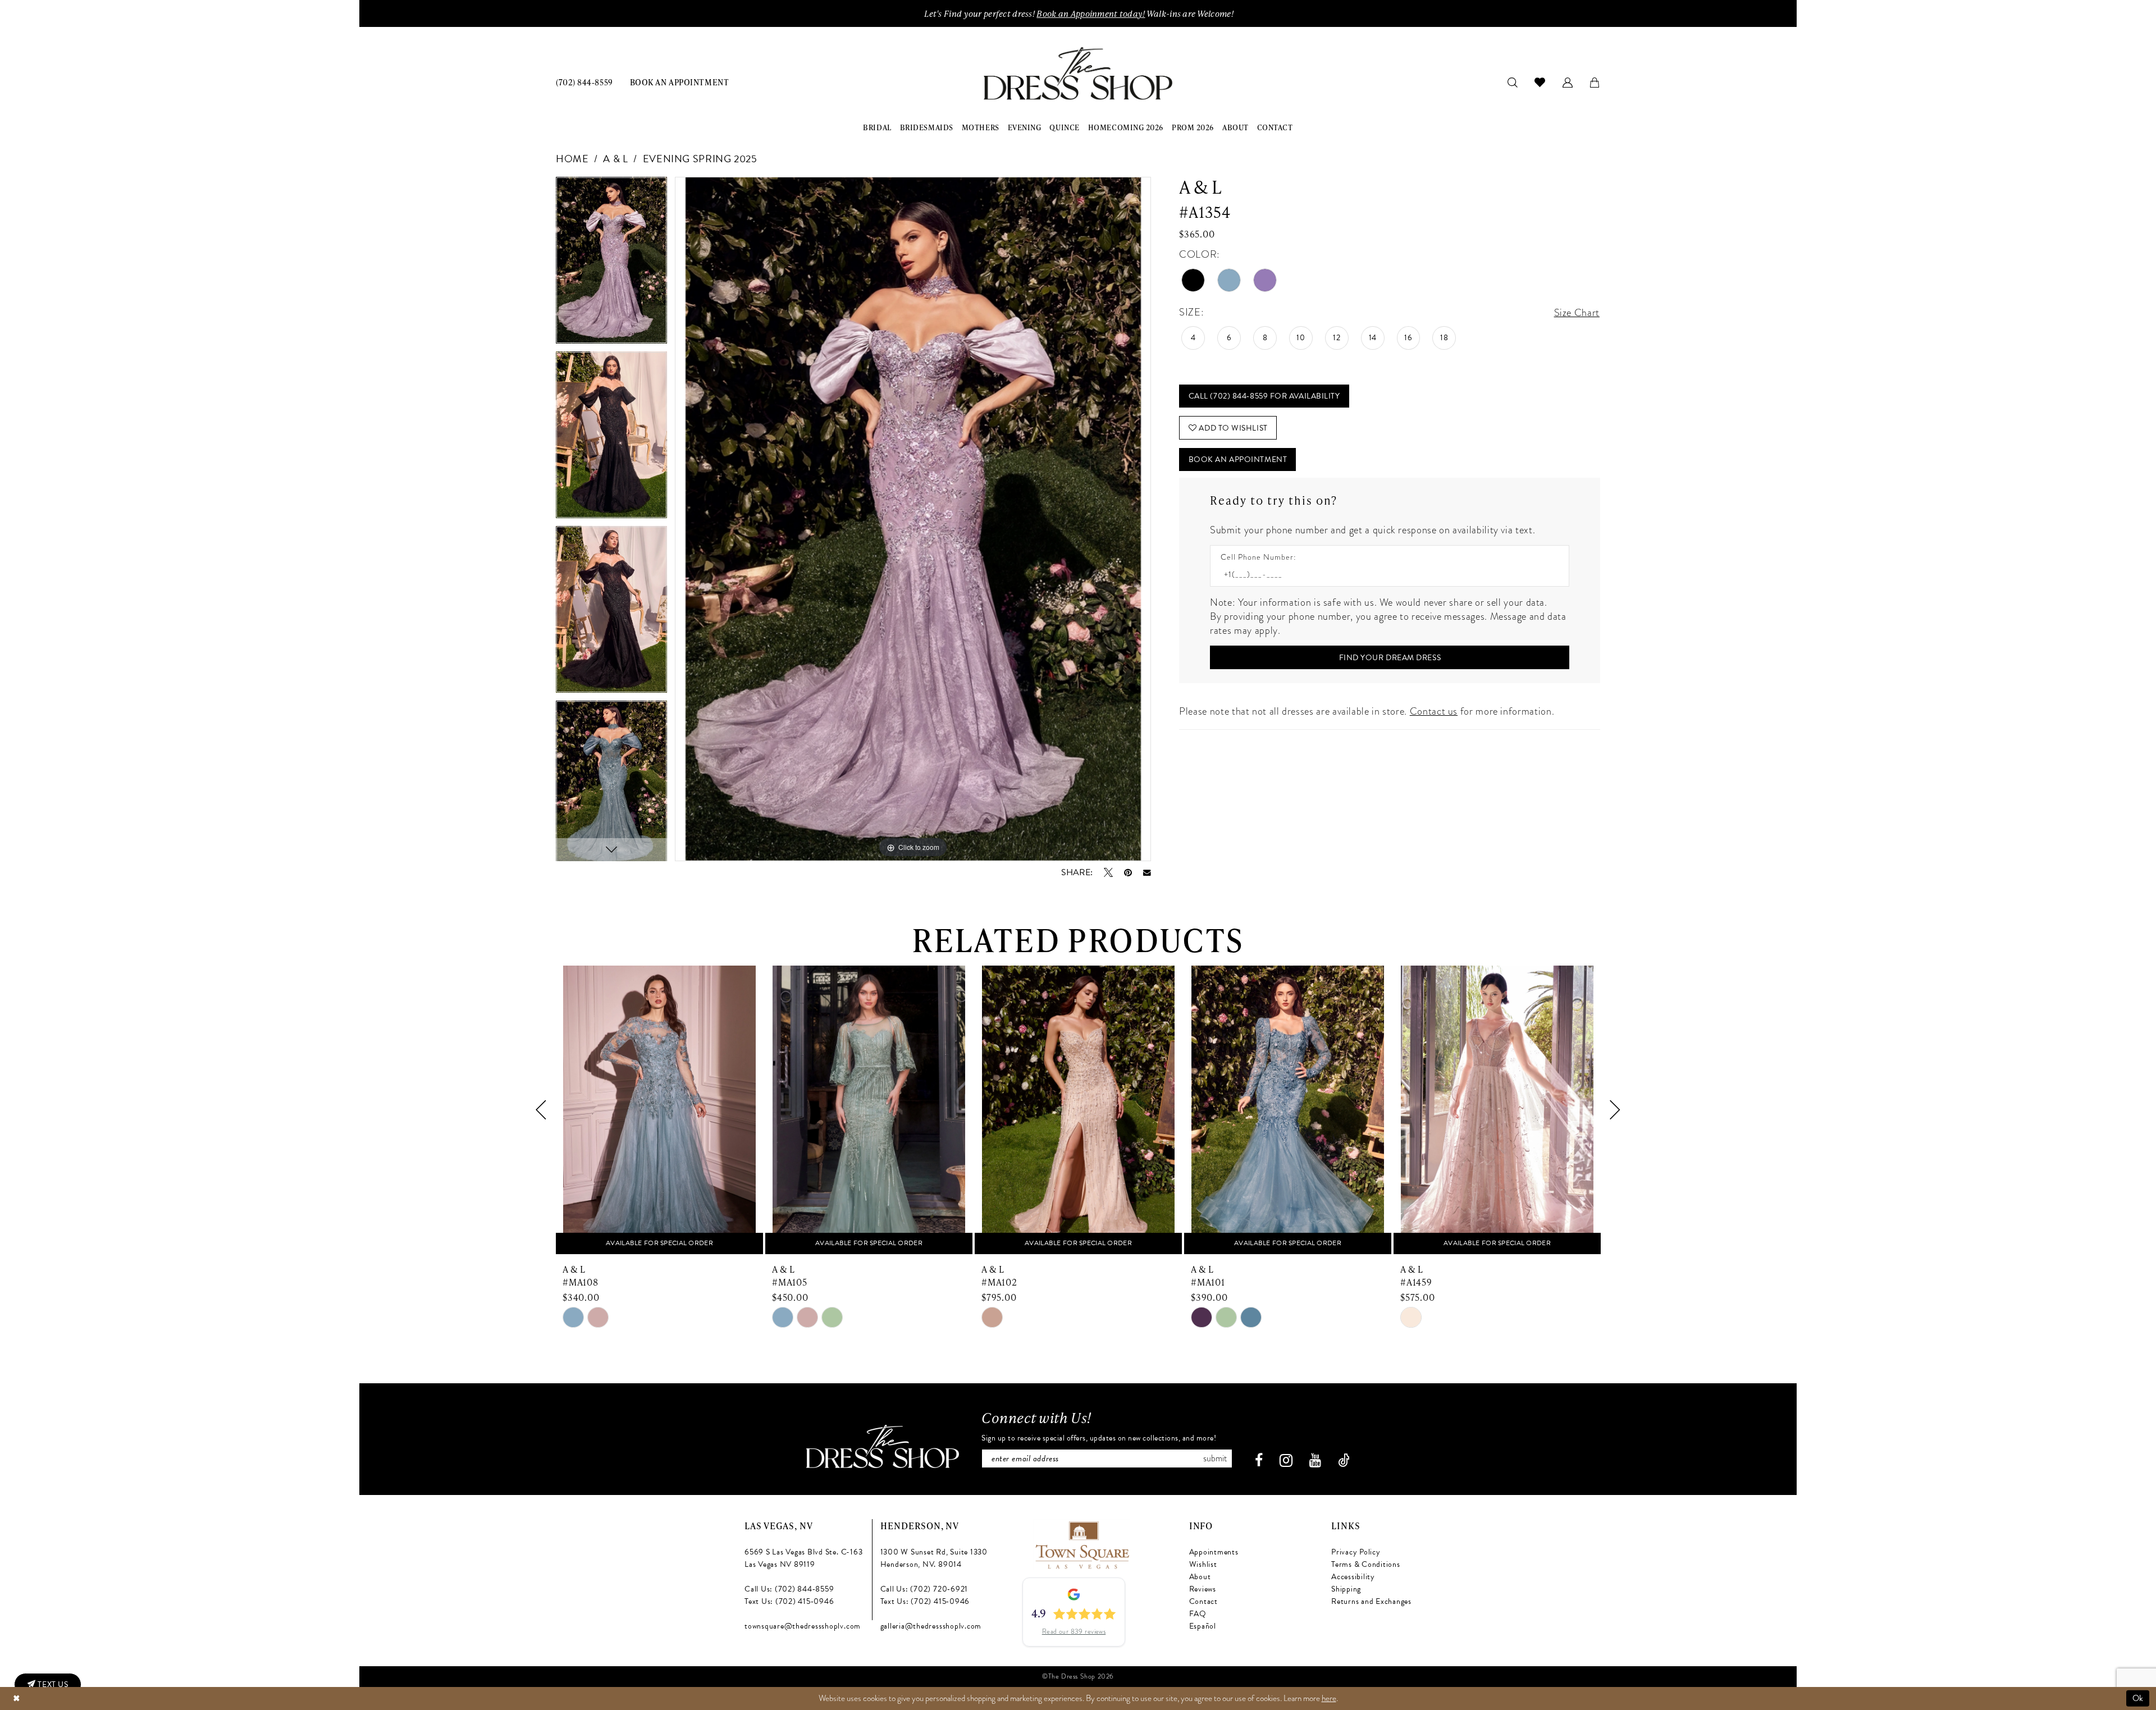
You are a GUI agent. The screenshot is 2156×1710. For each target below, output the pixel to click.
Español (1203, 1626)
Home (572, 159)
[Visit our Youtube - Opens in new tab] (1315, 1460)
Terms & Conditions (1366, 1564)
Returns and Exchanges (1371, 1601)
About (1200, 1577)
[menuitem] (584, 82)
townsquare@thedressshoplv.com (803, 1626)
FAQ (1198, 1614)
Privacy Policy (1356, 1552)
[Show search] (1513, 82)
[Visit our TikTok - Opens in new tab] (1344, 1460)
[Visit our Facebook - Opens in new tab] (1259, 1460)
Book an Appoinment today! (1091, 13)
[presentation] (659, 1110)
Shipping (1346, 1589)
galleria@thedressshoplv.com (931, 1626)
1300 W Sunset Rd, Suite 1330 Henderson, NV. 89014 (934, 1558)
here (1329, 1698)
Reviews (1203, 1589)
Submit (1215, 1458)
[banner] (1078, 74)
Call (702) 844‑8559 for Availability (1264, 396)
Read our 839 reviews (1074, 1631)
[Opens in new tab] (1082, 1544)
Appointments (1214, 1552)
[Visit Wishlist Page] (1540, 82)
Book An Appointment (1238, 459)
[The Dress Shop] (883, 1446)
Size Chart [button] (1577, 312)
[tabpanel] (611, 264)
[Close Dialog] (16, 1698)
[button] (1568, 82)
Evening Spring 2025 (700, 159)
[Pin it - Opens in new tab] (1128, 872)
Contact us (1434, 711)
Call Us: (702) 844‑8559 (789, 1589)
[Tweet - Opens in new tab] (1108, 872)
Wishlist (1203, 1564)
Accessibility (1353, 1577)
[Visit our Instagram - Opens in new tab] (1286, 1460)
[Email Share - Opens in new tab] (1147, 873)
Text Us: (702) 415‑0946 (789, 1601)
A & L (615, 159)
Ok (2138, 1698)
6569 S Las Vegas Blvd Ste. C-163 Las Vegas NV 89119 (803, 1558)
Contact (1203, 1601)
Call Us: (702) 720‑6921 (924, 1589)
